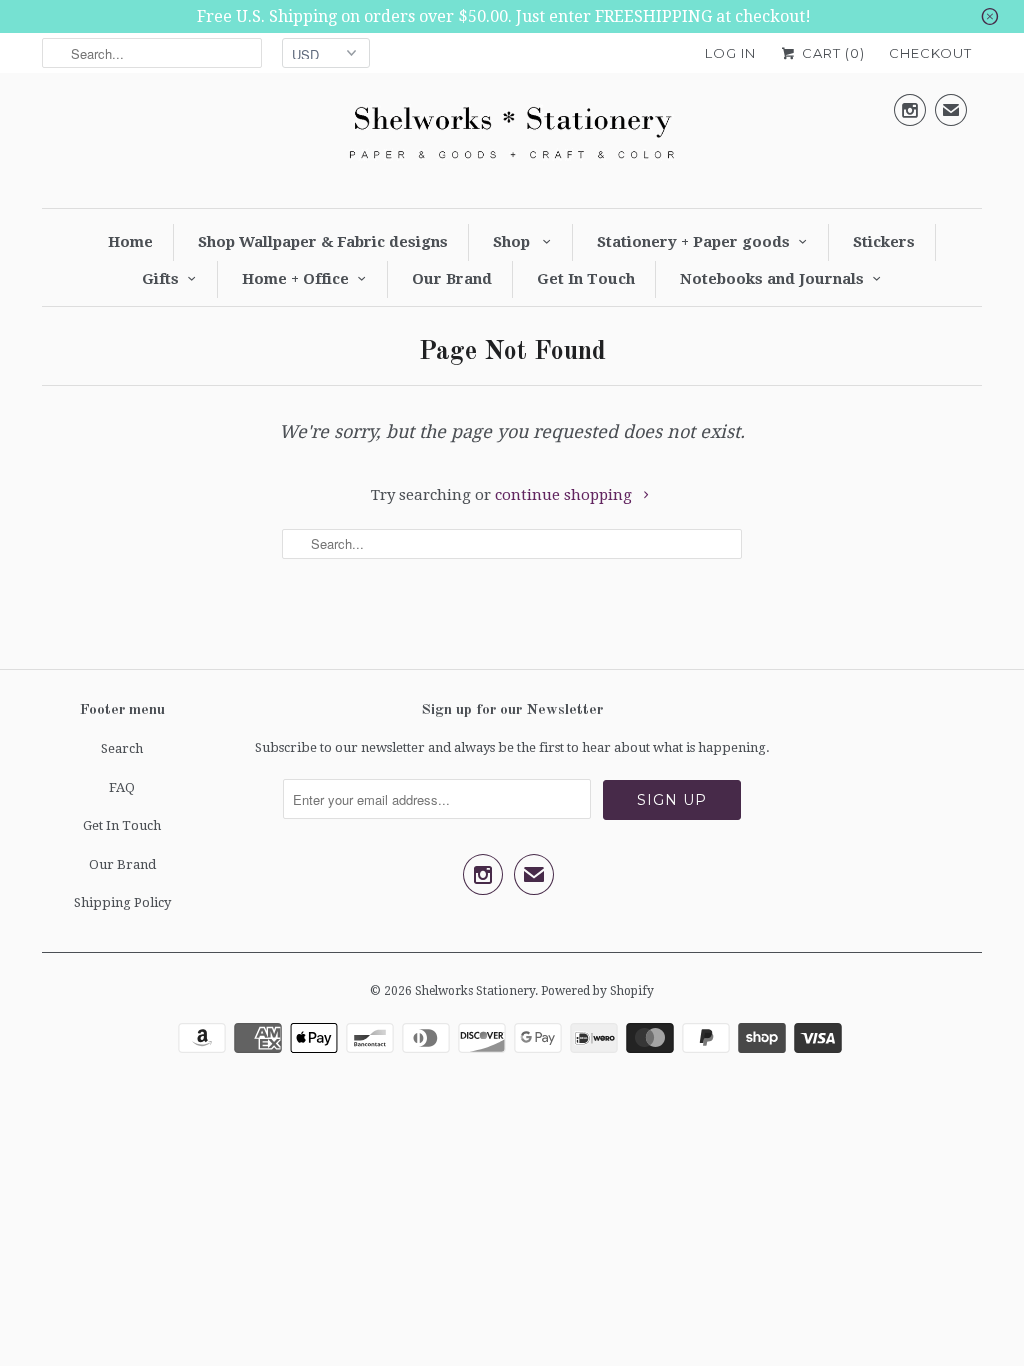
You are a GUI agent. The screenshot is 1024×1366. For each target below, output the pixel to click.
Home (130, 242)
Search (122, 748)
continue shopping (565, 495)
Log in (730, 53)
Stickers (884, 242)
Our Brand (452, 279)
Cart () (831, 53)
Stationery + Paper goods (693, 242)
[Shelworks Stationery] (512, 138)
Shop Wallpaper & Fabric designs (323, 242)
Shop (513, 242)
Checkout (930, 53)
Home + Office (295, 279)
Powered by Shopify (597, 991)
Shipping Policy (122, 902)
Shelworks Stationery (475, 991)
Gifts (160, 279)
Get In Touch (586, 279)
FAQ (122, 787)
